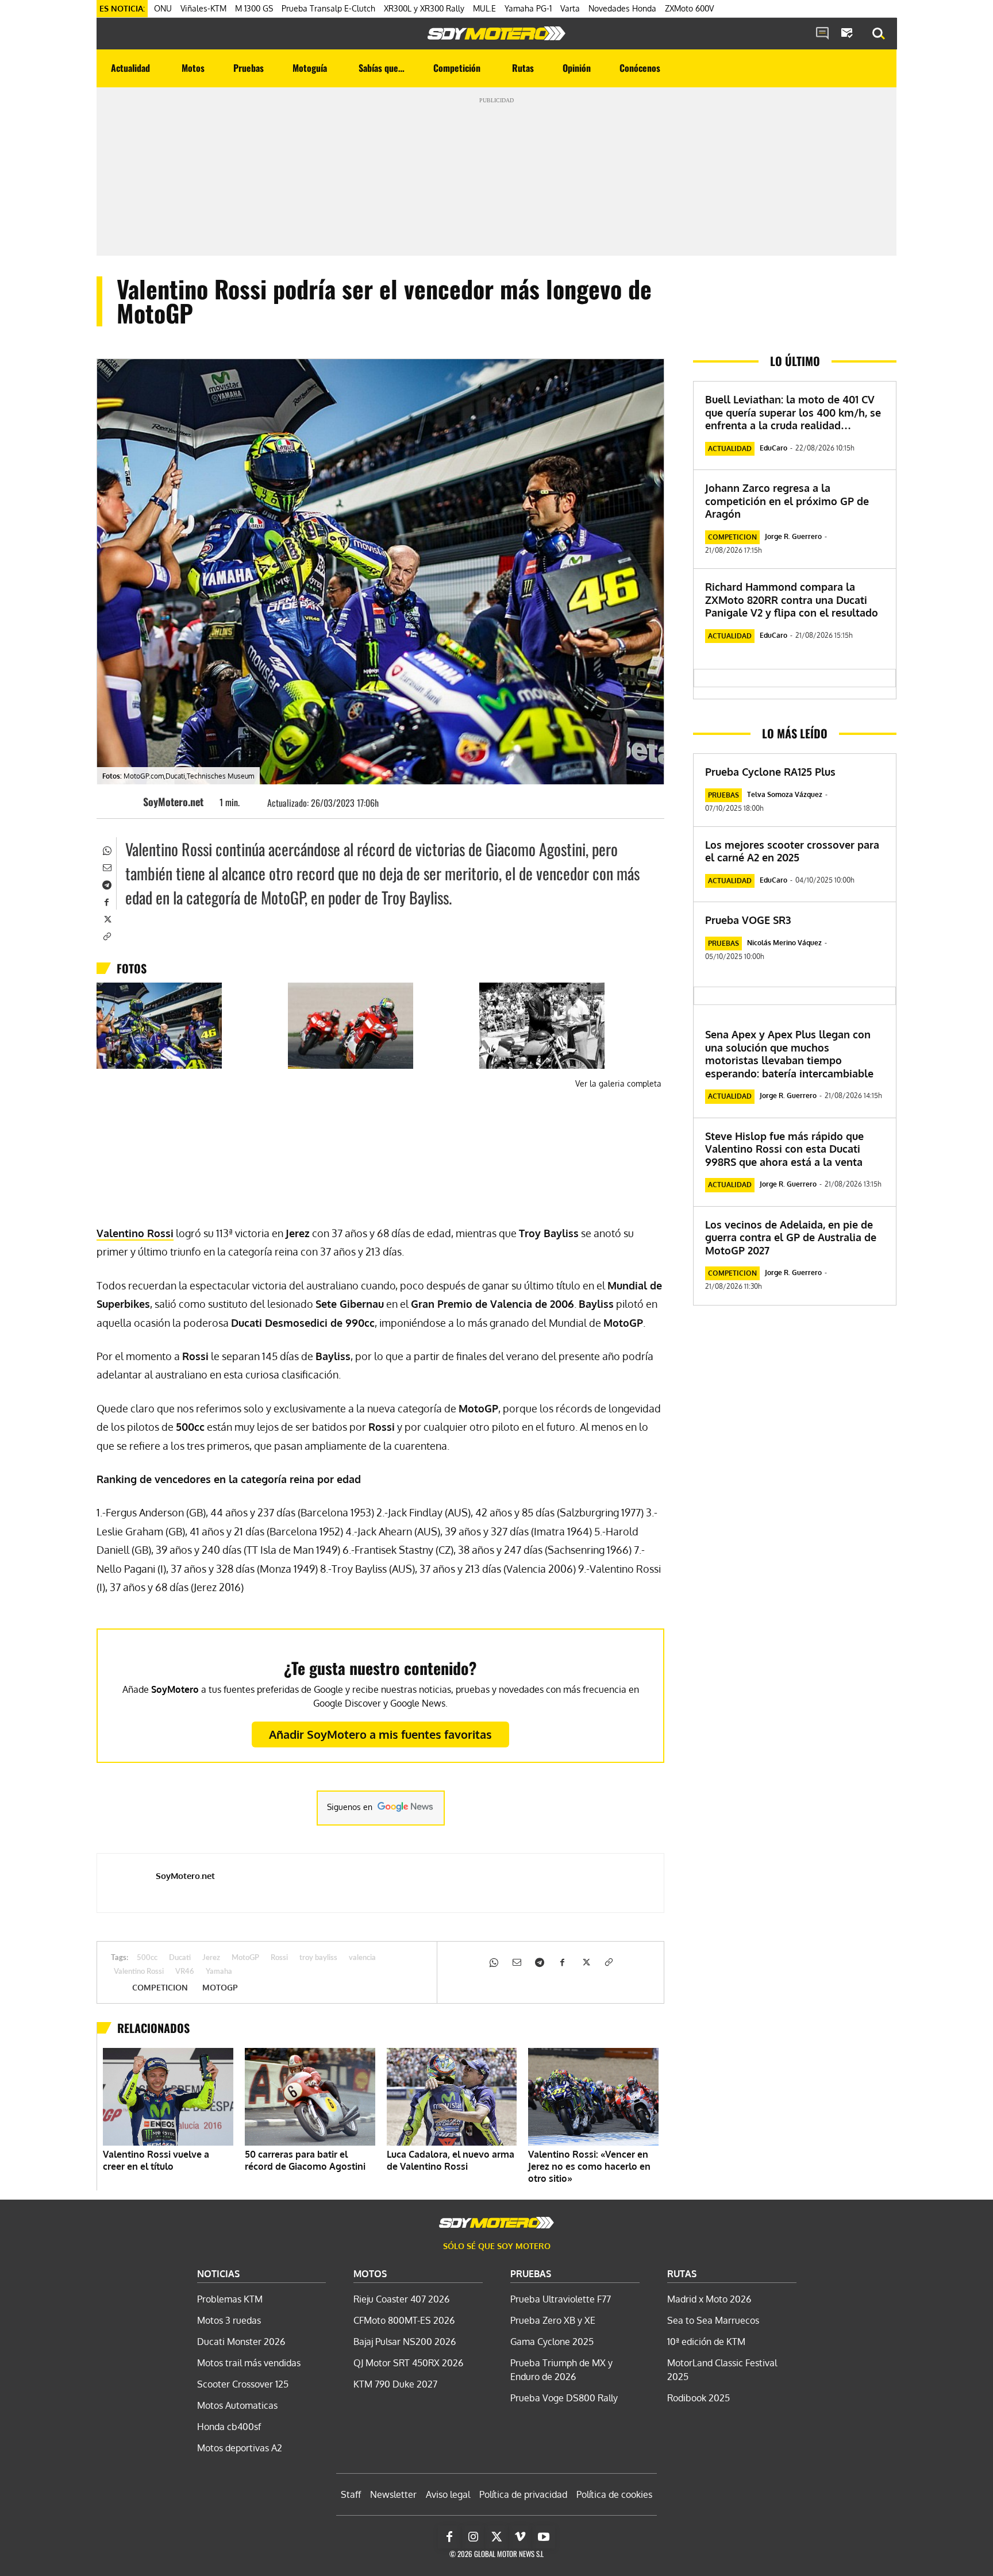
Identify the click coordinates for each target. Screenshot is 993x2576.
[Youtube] (544, 2537)
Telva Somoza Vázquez (785, 794)
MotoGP (245, 1958)
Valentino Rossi (135, 1233)
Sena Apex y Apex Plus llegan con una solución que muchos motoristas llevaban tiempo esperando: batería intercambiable (789, 1054)
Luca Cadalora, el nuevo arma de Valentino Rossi (451, 2160)
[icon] (822, 34)
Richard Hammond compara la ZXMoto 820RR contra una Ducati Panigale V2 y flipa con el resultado (792, 600)
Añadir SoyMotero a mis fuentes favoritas (380, 1734)
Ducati (180, 1958)
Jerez (211, 1958)
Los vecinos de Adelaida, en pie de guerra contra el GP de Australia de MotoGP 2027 (791, 1237)
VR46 (185, 1972)
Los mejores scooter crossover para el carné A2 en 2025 (792, 851)
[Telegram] (106, 884)
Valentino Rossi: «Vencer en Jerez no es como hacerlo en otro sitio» (589, 2166)
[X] (106, 918)
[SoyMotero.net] (126, 802)
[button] (879, 34)
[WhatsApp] (106, 849)
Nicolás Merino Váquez (784, 943)
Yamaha (219, 1972)
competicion (160, 1988)
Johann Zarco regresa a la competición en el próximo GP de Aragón (787, 501)
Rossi (279, 1958)
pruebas (723, 795)
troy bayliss (318, 1958)
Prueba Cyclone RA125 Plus (770, 772)
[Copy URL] (106, 935)
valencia (362, 1958)
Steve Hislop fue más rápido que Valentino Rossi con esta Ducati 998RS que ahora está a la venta (784, 1149)
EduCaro (773, 448)
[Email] (106, 867)
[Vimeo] (520, 2537)
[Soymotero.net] (496, 33)
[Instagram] (473, 2537)
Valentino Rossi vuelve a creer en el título (156, 2160)
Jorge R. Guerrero (793, 536)
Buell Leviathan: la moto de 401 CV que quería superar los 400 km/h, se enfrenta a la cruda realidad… (793, 412)
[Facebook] (106, 901)
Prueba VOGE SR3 (748, 920)
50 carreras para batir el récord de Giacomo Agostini (305, 2160)
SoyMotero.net (173, 802)
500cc (147, 1958)
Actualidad (730, 448)
